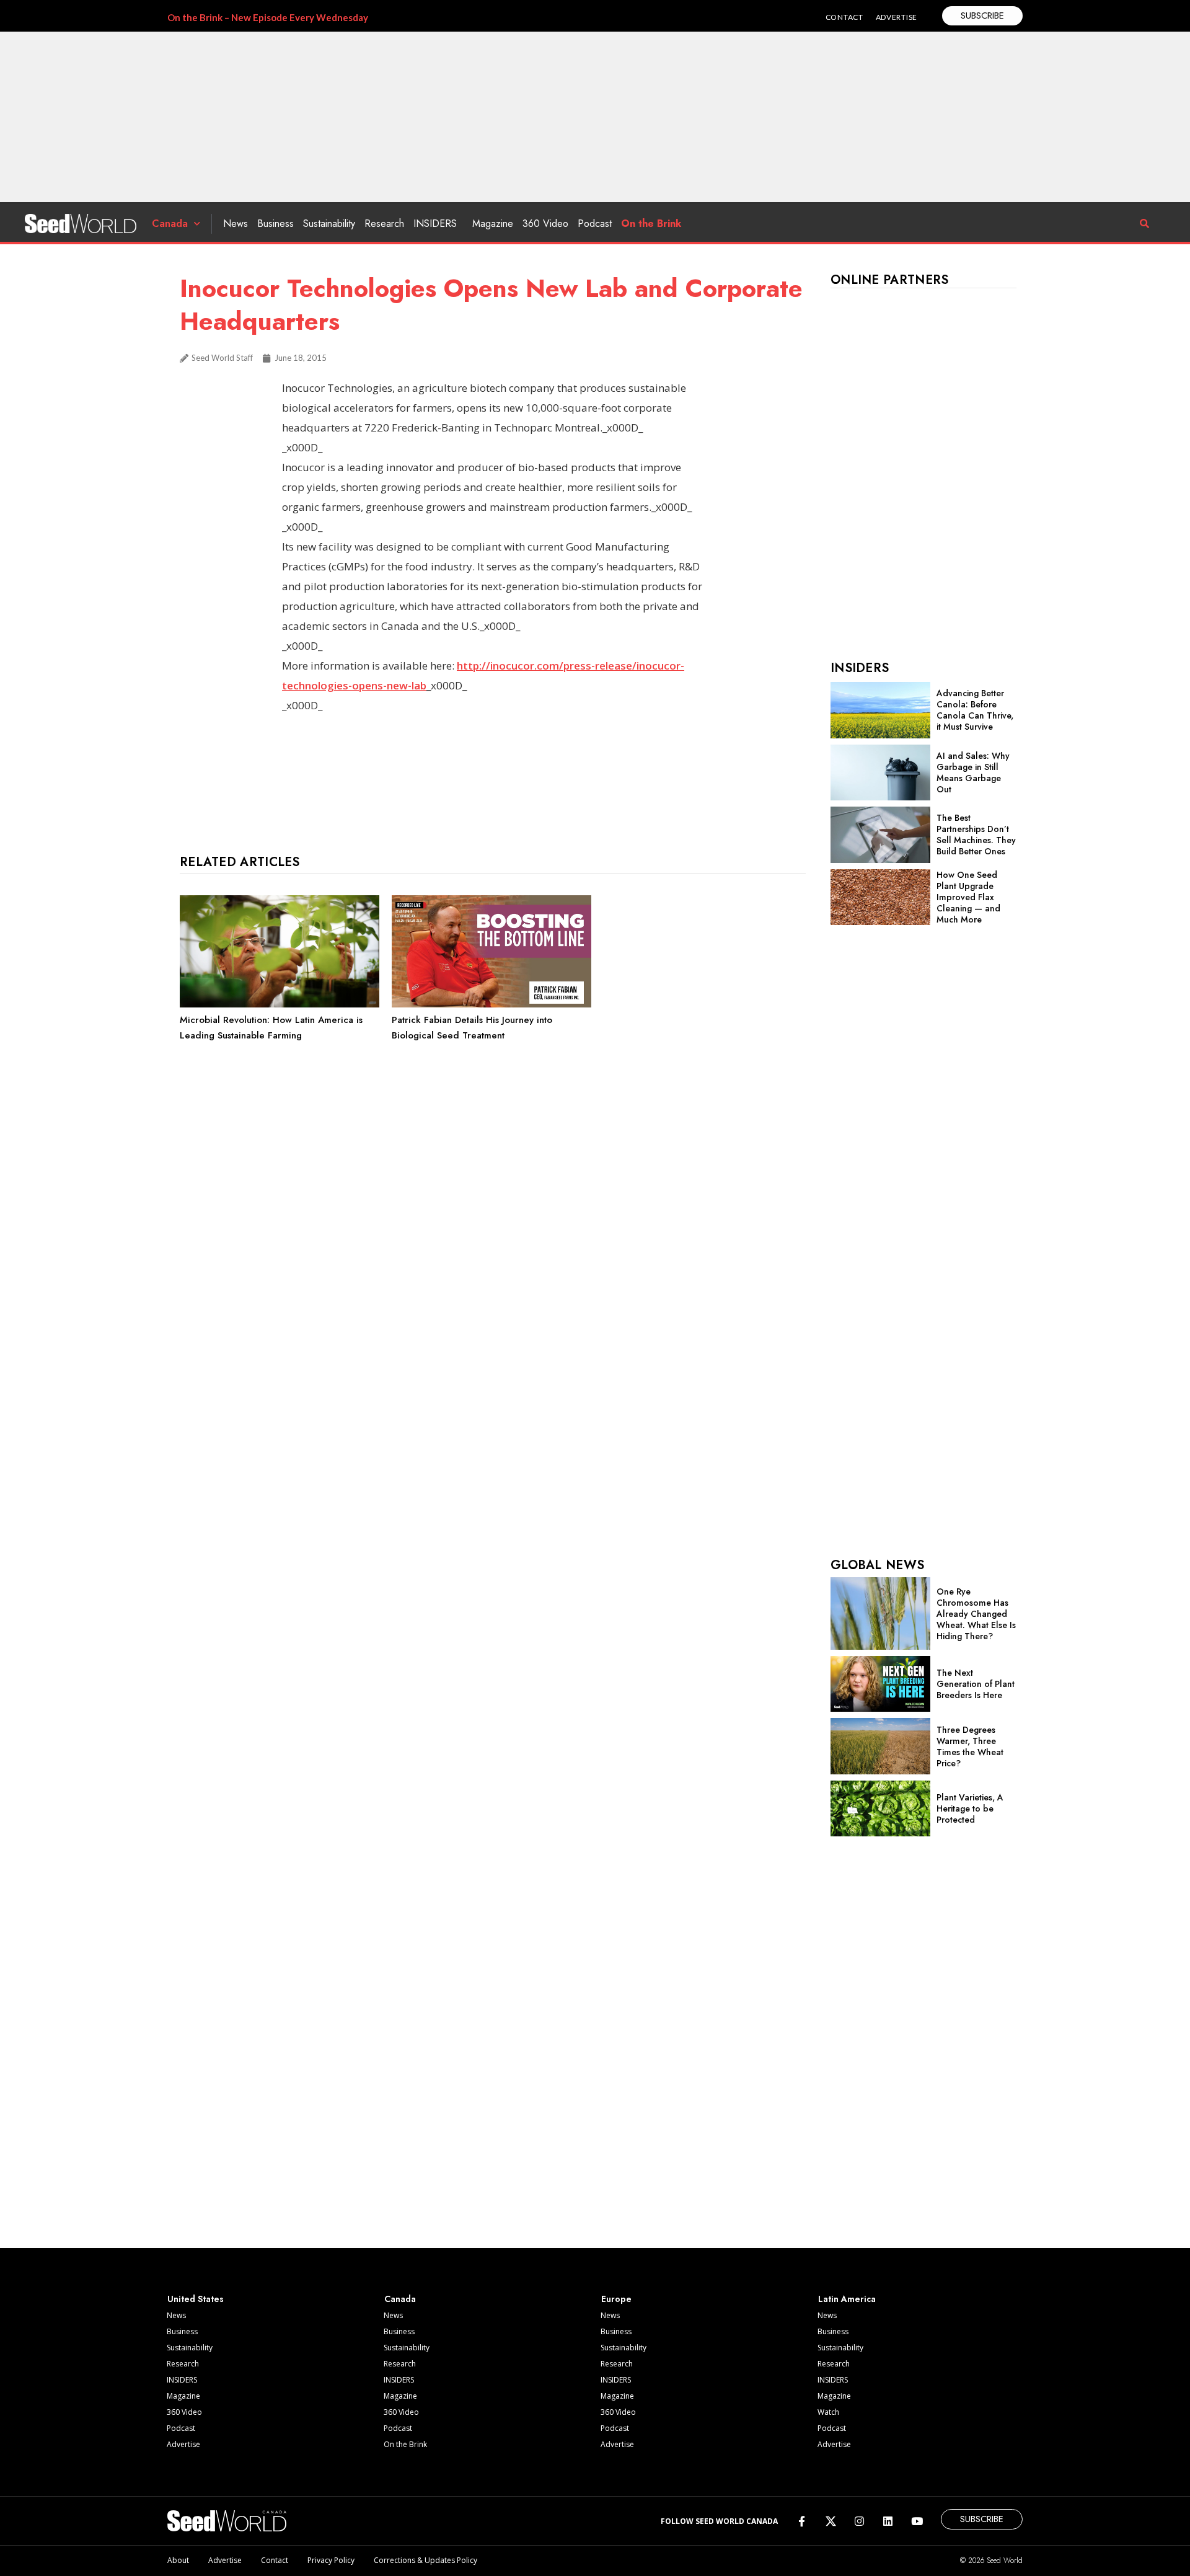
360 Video (545, 224)
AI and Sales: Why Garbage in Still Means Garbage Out (973, 772)
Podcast (595, 224)
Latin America (847, 2299)
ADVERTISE (897, 17)
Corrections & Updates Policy (425, 2560)
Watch (828, 2412)
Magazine (493, 224)
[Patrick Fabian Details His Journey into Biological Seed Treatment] (491, 1004)
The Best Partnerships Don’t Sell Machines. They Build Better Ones (976, 834)
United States (196, 2299)
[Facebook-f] (802, 2521)
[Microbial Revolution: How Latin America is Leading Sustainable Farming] (280, 1004)
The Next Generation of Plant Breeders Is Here (976, 1684)
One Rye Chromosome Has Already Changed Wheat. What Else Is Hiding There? (976, 1614)
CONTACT (844, 17)
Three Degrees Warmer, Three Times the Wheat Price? (970, 1746)
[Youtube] (917, 2521)
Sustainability (329, 224)
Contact (275, 2560)
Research (384, 224)
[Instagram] (859, 2521)
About (178, 2560)
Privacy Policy (331, 2560)
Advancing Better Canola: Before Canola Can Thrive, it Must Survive (975, 710)
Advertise (183, 2444)
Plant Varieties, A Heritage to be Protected (970, 1808)
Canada (170, 224)
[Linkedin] (888, 2521)
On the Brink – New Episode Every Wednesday (268, 17)
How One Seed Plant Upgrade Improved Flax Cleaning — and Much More (968, 897)
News (236, 224)
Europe (616, 2299)
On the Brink (651, 224)
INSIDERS (435, 224)
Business (275, 224)
